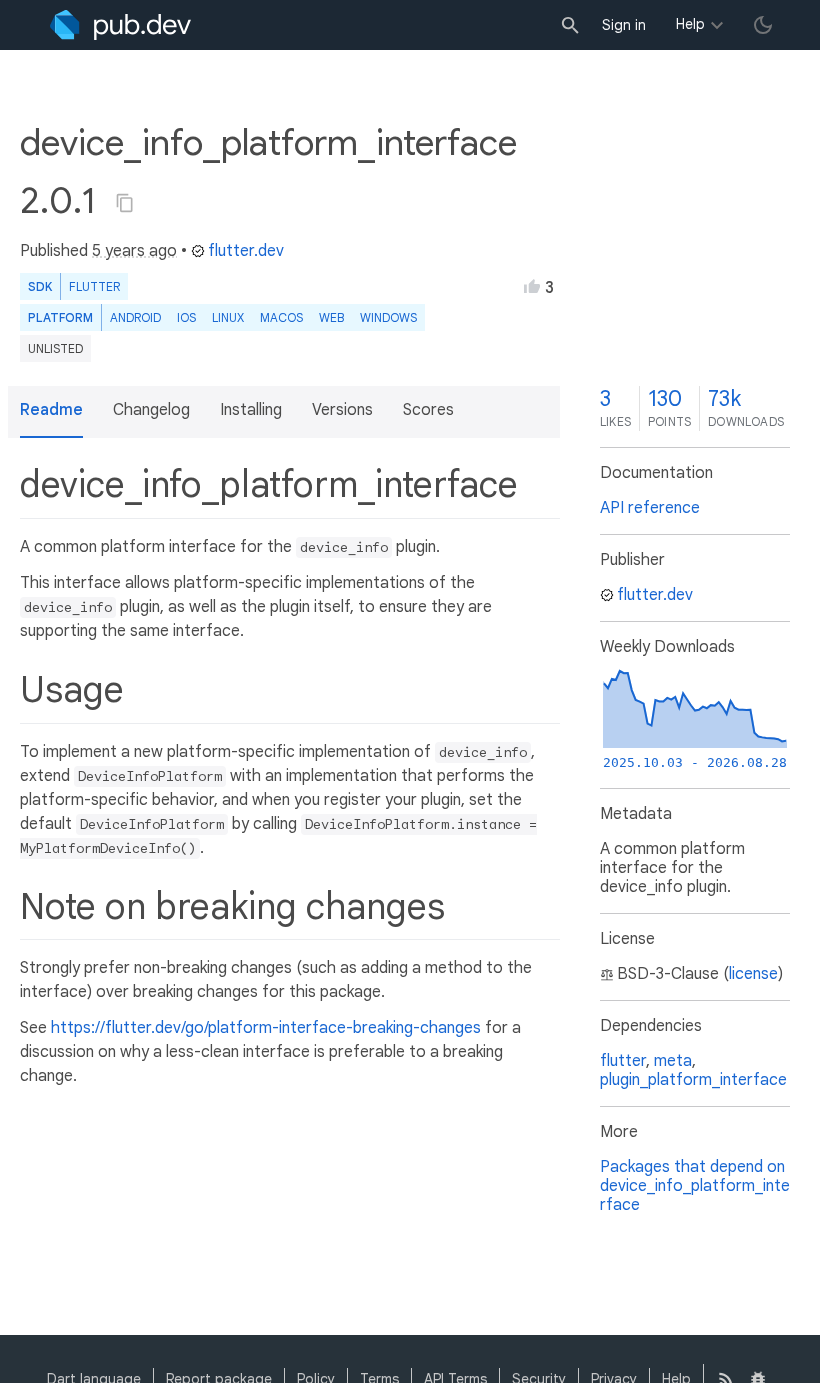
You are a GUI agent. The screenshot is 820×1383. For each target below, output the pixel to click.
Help (690, 24)
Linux (228, 317)
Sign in (624, 25)
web (331, 317)
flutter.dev (246, 251)
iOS (186, 317)
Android (135, 317)
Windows (388, 317)
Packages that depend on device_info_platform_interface (695, 1186)
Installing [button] (251, 410)
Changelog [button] (151, 410)
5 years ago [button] (134, 251)
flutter (623, 1061)
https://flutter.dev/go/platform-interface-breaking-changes (266, 1028)
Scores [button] (428, 410)
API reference (650, 508)
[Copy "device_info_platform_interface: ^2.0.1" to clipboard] (125, 203)
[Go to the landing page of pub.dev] (120, 25)
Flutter (94, 286)
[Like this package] (532, 286)
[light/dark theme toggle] (763, 25)
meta (673, 1061)
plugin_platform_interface (693, 1080)
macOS (281, 317)
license (753, 974)
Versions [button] (342, 410)
